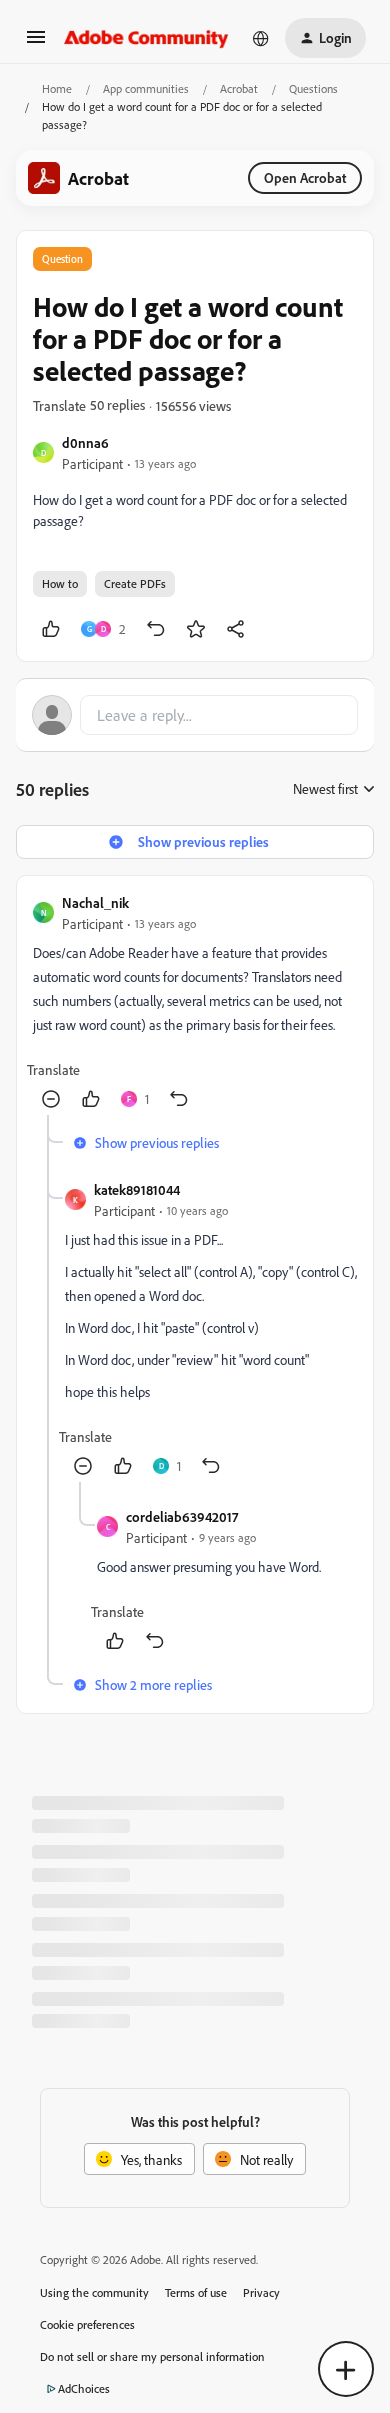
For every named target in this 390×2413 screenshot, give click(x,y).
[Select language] (261, 38)
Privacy (261, 2292)
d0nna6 (85, 442)
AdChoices (84, 2388)
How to (60, 583)
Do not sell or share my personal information (152, 2356)
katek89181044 (137, 1189)
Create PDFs (135, 583)
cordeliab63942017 (182, 1516)
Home (57, 88)
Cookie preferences (87, 2324)
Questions (313, 88)
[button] (36, 43)
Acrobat (239, 88)
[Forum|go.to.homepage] (146, 38)
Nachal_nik (95, 902)
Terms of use (196, 2292)
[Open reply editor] (195, 715)
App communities (146, 88)
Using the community (94, 2292)
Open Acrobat (305, 177)
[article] (195, 1003)
